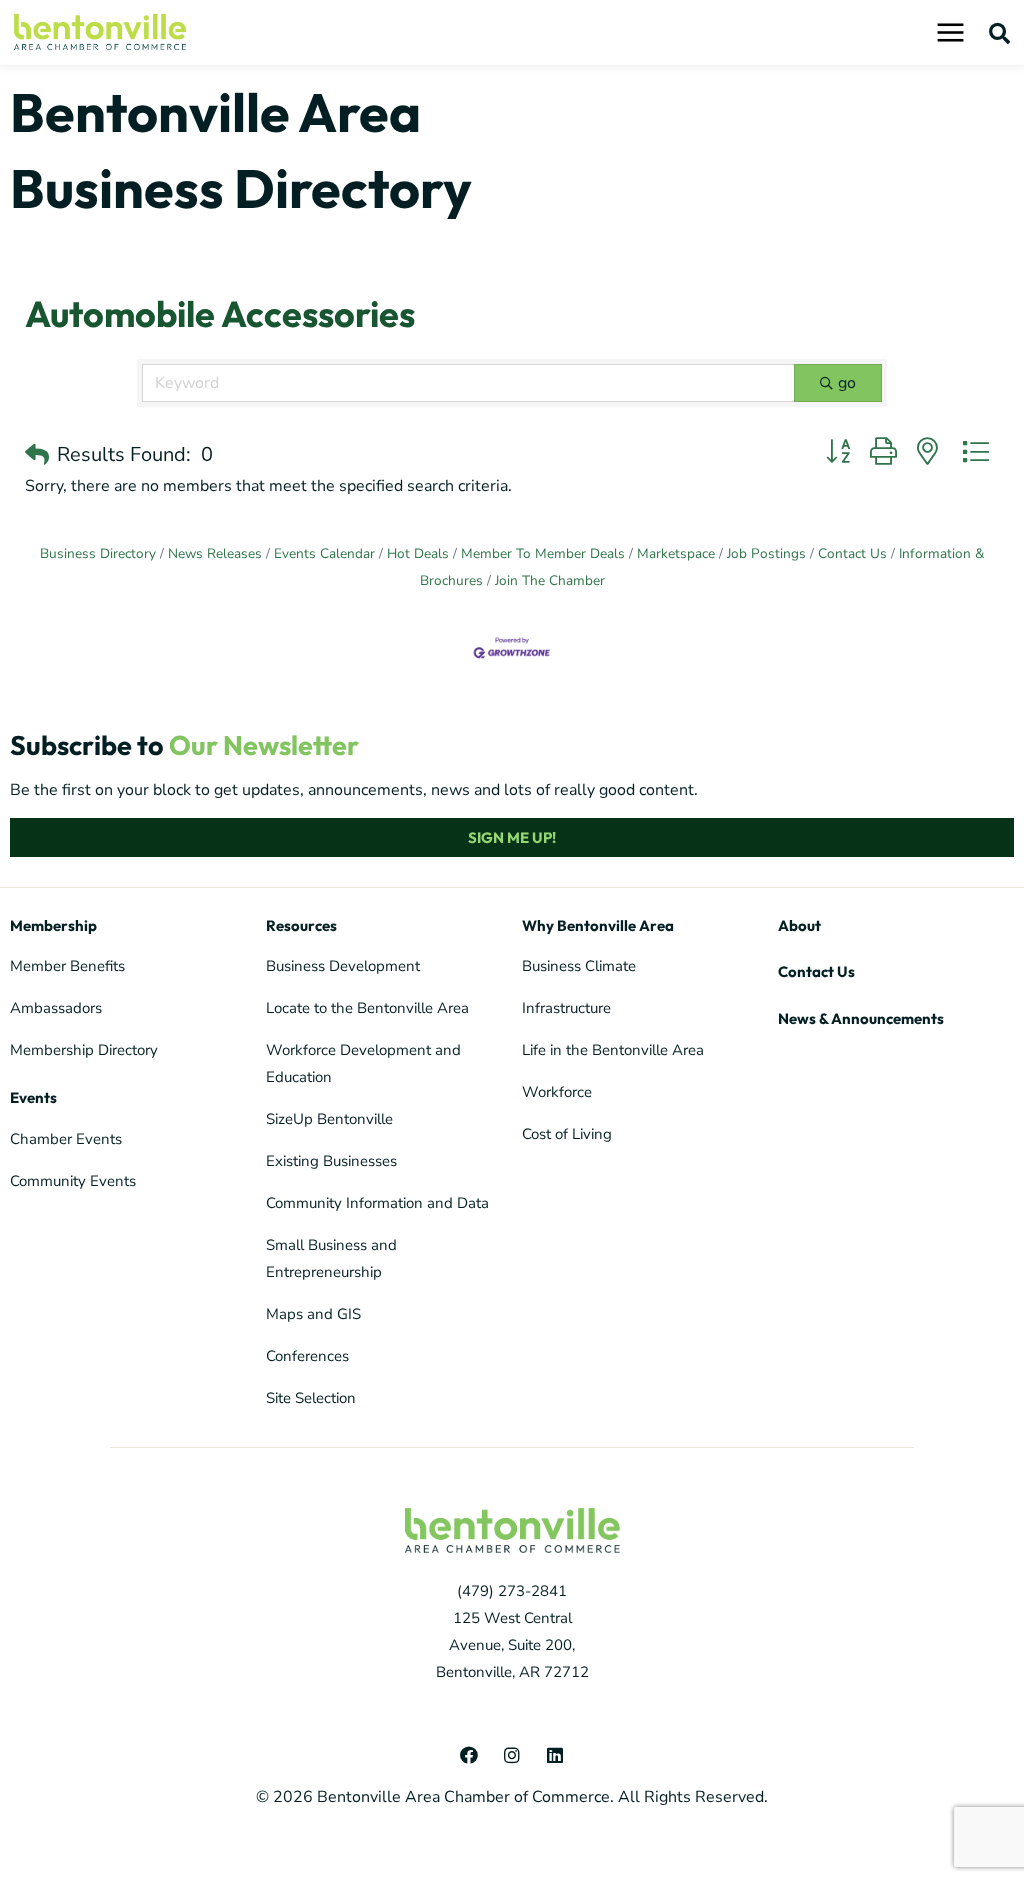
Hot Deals (418, 553)
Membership (53, 925)
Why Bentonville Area (598, 925)
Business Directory (98, 553)
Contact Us (852, 553)
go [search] (847, 383)
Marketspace (676, 553)
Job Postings (766, 553)
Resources (301, 925)
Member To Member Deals (543, 553)
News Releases (215, 553)
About (799, 925)
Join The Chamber (550, 580)
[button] (1000, 33)
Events (33, 1097)
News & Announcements (861, 1018)
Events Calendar (324, 553)
